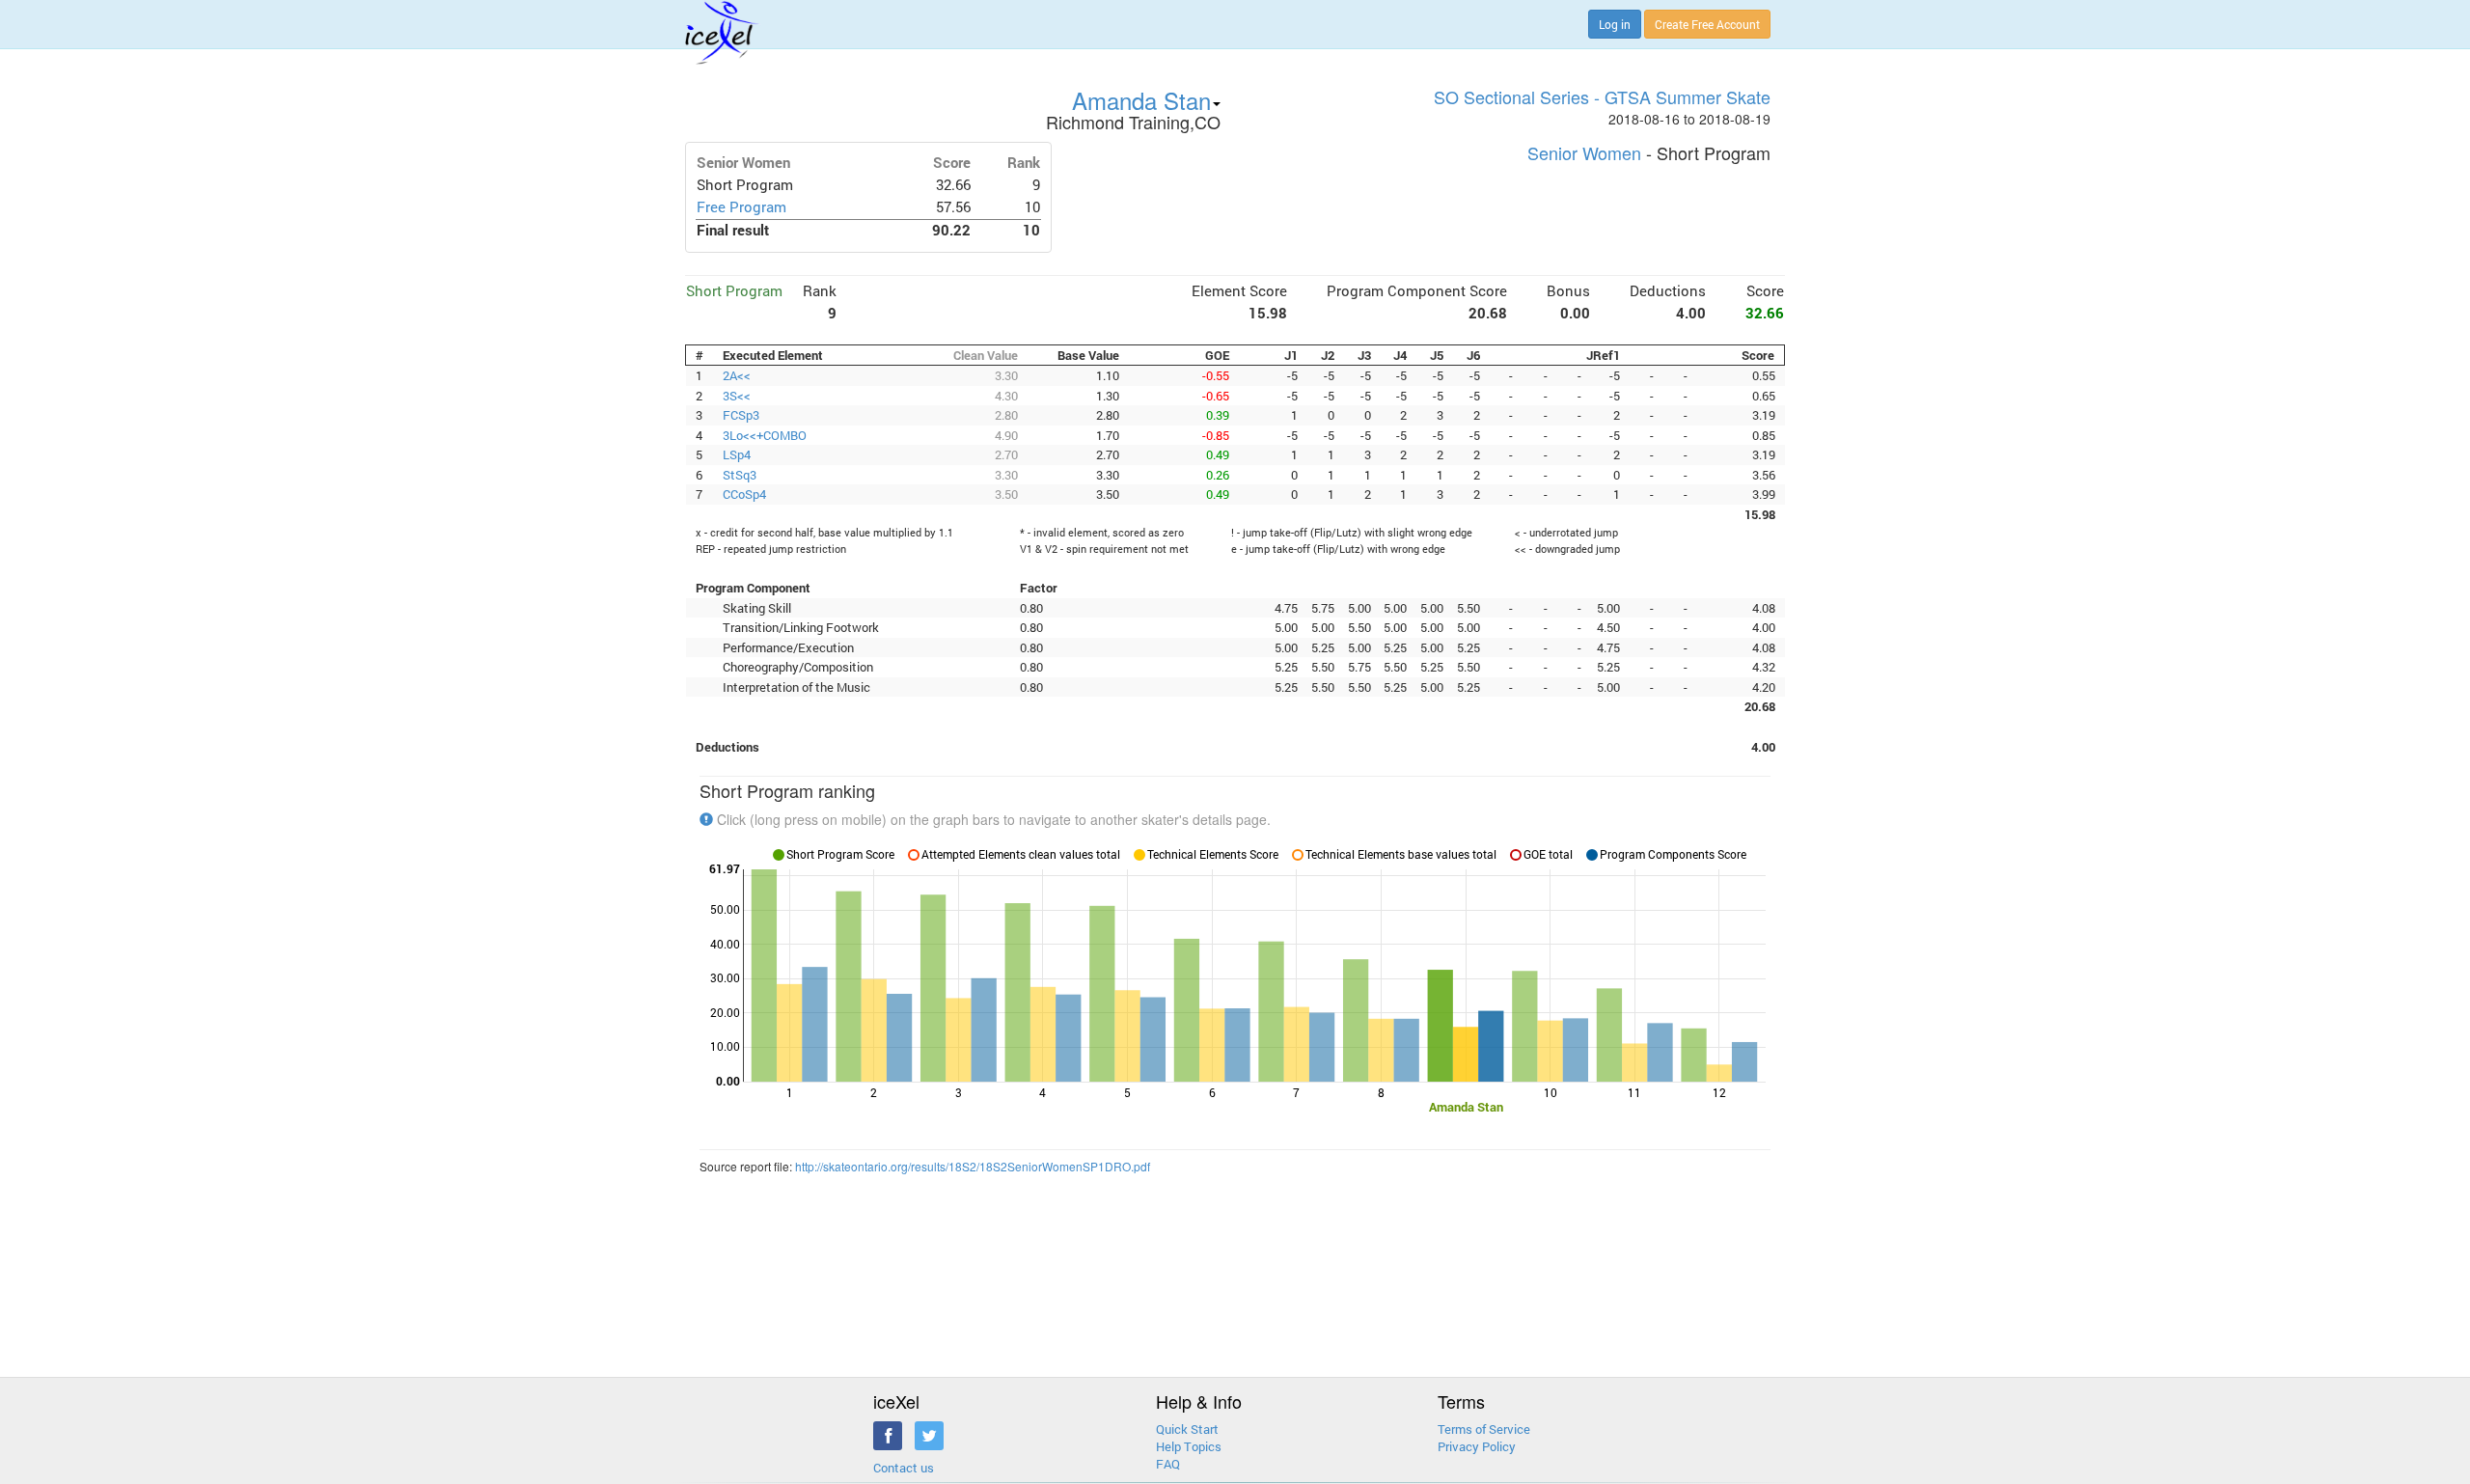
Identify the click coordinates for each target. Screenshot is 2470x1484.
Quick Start (1187, 1429)
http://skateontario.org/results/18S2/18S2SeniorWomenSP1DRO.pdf (973, 1166)
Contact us (904, 1468)
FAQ (1168, 1464)
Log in (1615, 24)
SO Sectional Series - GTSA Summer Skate (1602, 96)
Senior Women (1584, 152)
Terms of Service (1484, 1429)
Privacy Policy (1477, 1446)
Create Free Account (1707, 24)
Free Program (741, 207)
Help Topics (1189, 1446)
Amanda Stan (1141, 100)
